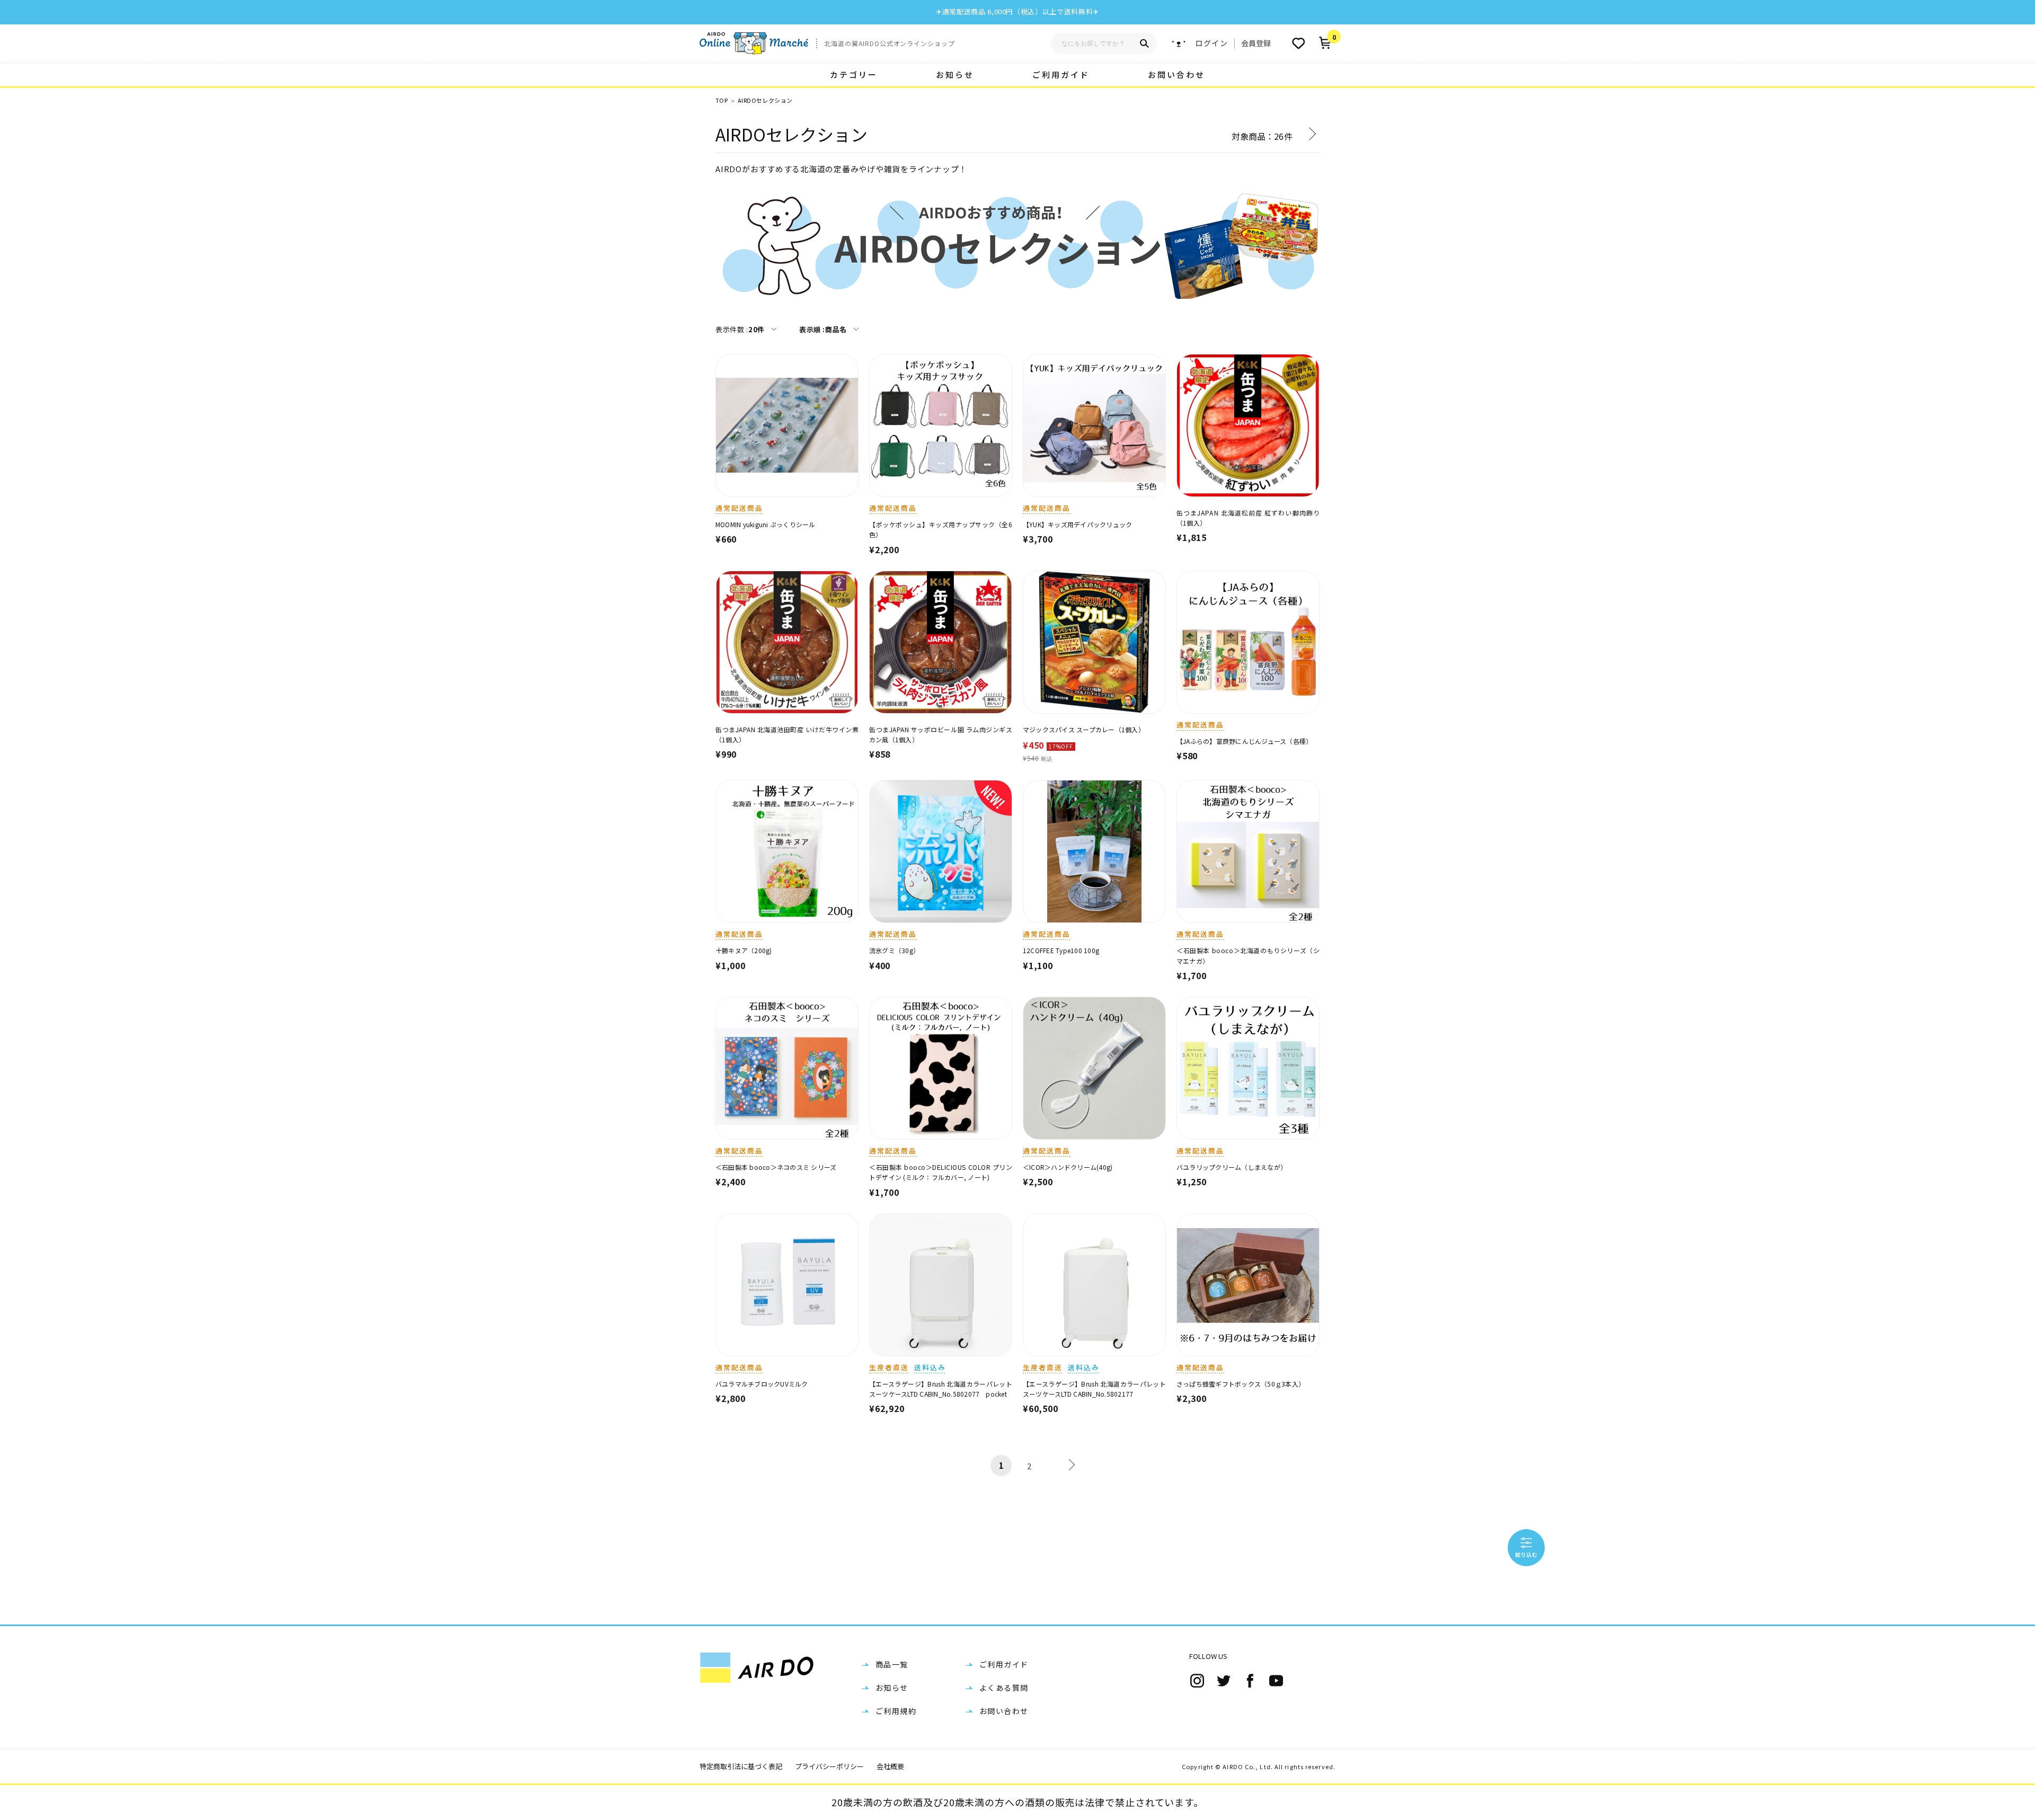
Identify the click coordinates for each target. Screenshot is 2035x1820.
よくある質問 (1004, 1688)
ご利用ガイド (1061, 74)
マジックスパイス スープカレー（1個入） (1084, 729)
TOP (722, 100)
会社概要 (890, 1766)
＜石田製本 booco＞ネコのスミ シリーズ (776, 1167)
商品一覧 (892, 1664)
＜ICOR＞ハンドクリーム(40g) (1068, 1167)
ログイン (1211, 43)
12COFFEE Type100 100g (1061, 950)
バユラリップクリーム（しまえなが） (1232, 1167)
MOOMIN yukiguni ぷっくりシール (766, 524)
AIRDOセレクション (765, 100)
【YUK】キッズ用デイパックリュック (1077, 524)
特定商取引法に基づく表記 (741, 1766)
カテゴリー (854, 74)
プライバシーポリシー (829, 1766)
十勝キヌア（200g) (744, 950)
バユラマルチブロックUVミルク (762, 1384)
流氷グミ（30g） (894, 950)
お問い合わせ (1176, 74)
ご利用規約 (896, 1711)
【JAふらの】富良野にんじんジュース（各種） (1244, 741)
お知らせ (955, 74)
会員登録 (1256, 43)
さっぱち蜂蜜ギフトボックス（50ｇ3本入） (1241, 1384)
